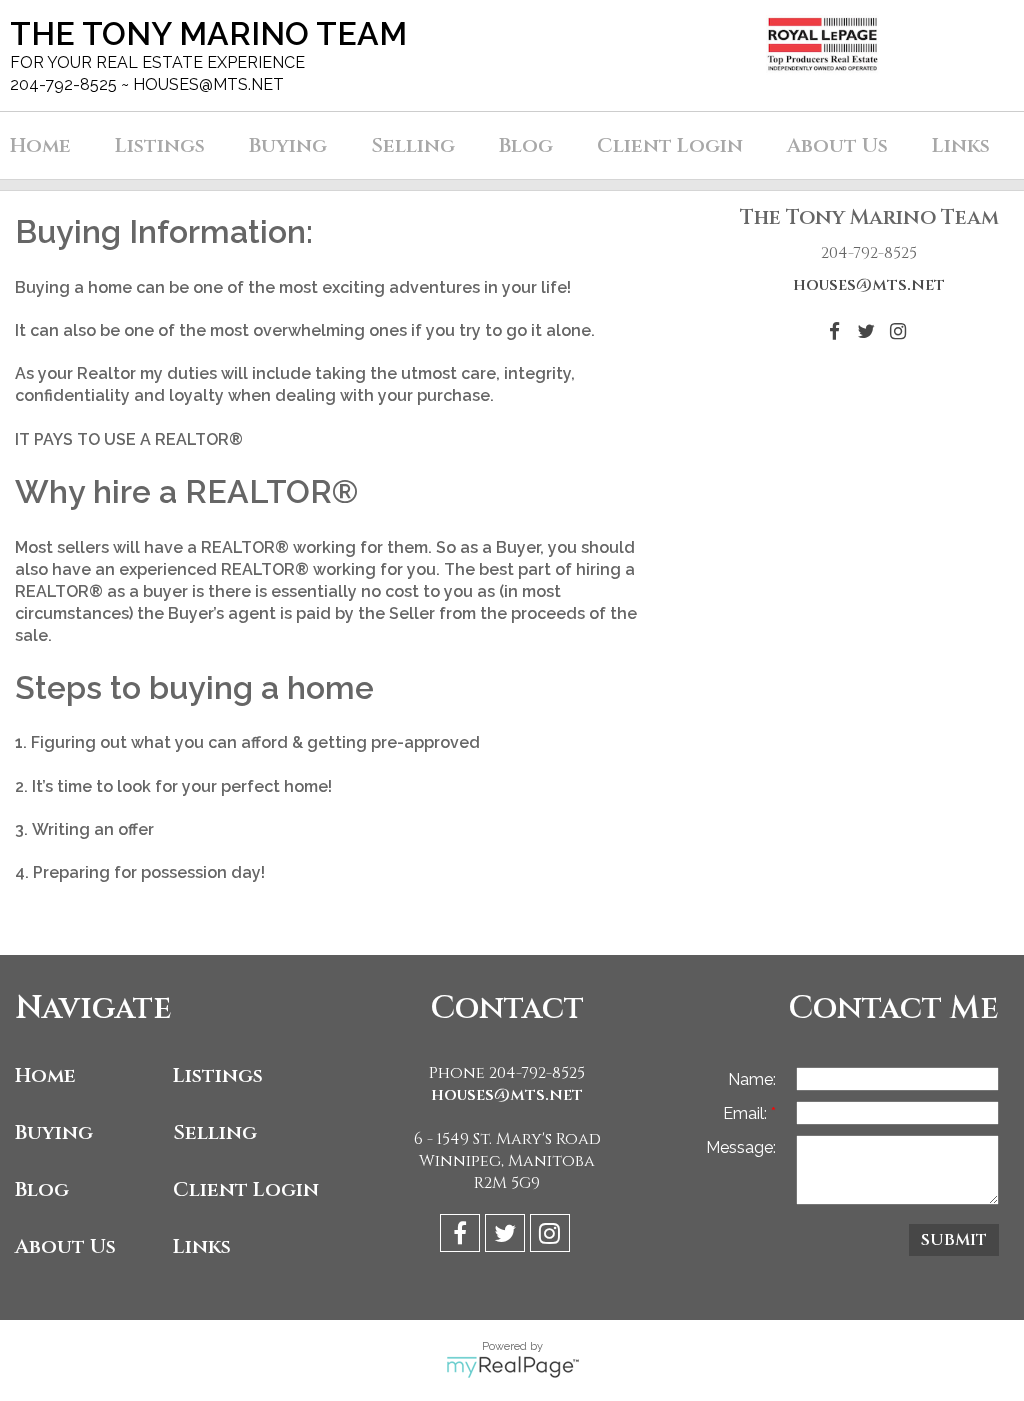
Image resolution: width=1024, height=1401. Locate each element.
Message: (741, 1147)
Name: (752, 1079)
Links (202, 1246)
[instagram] (552, 1236)
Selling (215, 1132)
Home (40, 145)
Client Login (246, 1189)
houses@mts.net (869, 285)
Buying (54, 1132)
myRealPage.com (512, 1367)
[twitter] (507, 1236)
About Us (65, 1246)
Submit (954, 1240)
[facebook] (462, 1236)
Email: (747, 1113)
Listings (218, 1075)
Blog (42, 1189)
